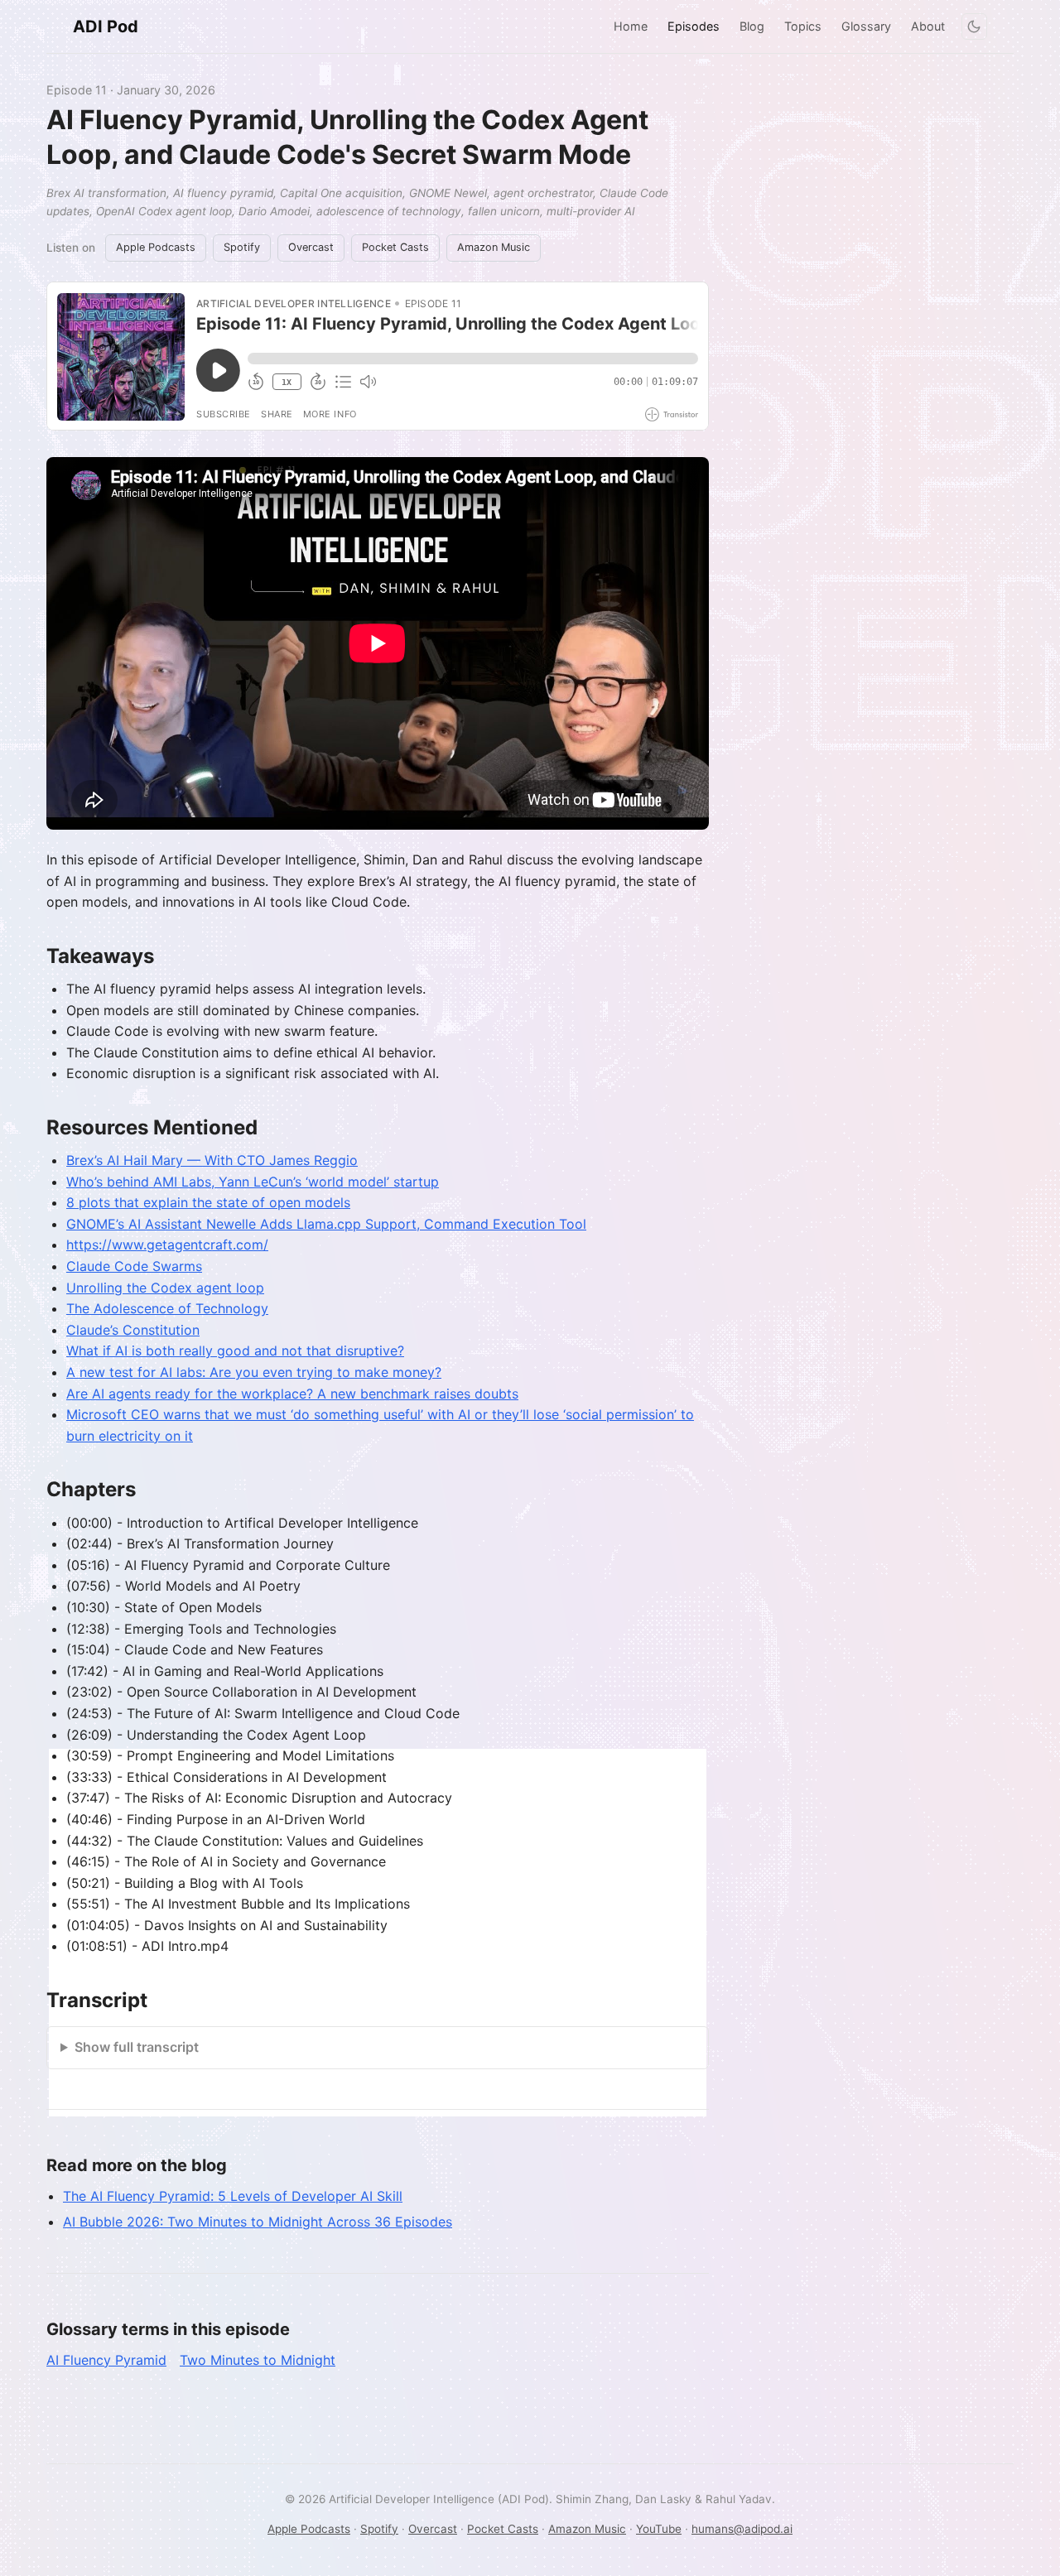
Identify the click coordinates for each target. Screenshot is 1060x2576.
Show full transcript (137, 2047)
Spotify (242, 247)
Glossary (866, 26)
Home (631, 26)
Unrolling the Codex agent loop (165, 1288)
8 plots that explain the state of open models (208, 1202)
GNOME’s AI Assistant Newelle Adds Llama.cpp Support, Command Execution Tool (326, 1224)
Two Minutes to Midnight (258, 2360)
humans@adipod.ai (742, 2529)
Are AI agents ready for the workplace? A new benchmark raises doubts (292, 1394)
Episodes (694, 26)
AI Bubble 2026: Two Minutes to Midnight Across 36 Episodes (258, 2222)
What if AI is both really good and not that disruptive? (235, 1351)
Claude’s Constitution (133, 1330)
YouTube (659, 2529)
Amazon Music (494, 247)
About (928, 26)
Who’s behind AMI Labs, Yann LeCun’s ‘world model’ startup (253, 1182)
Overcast (311, 247)
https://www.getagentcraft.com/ (167, 1245)
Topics (803, 26)
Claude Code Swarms (134, 1266)
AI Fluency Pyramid (106, 2360)
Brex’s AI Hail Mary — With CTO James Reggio (212, 1160)
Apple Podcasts (156, 247)
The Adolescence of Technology (167, 1308)
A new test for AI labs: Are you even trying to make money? (254, 1372)
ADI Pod (106, 26)
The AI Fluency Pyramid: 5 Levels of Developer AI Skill (233, 2196)
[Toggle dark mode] (974, 26)
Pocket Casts (395, 247)
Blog (752, 26)
